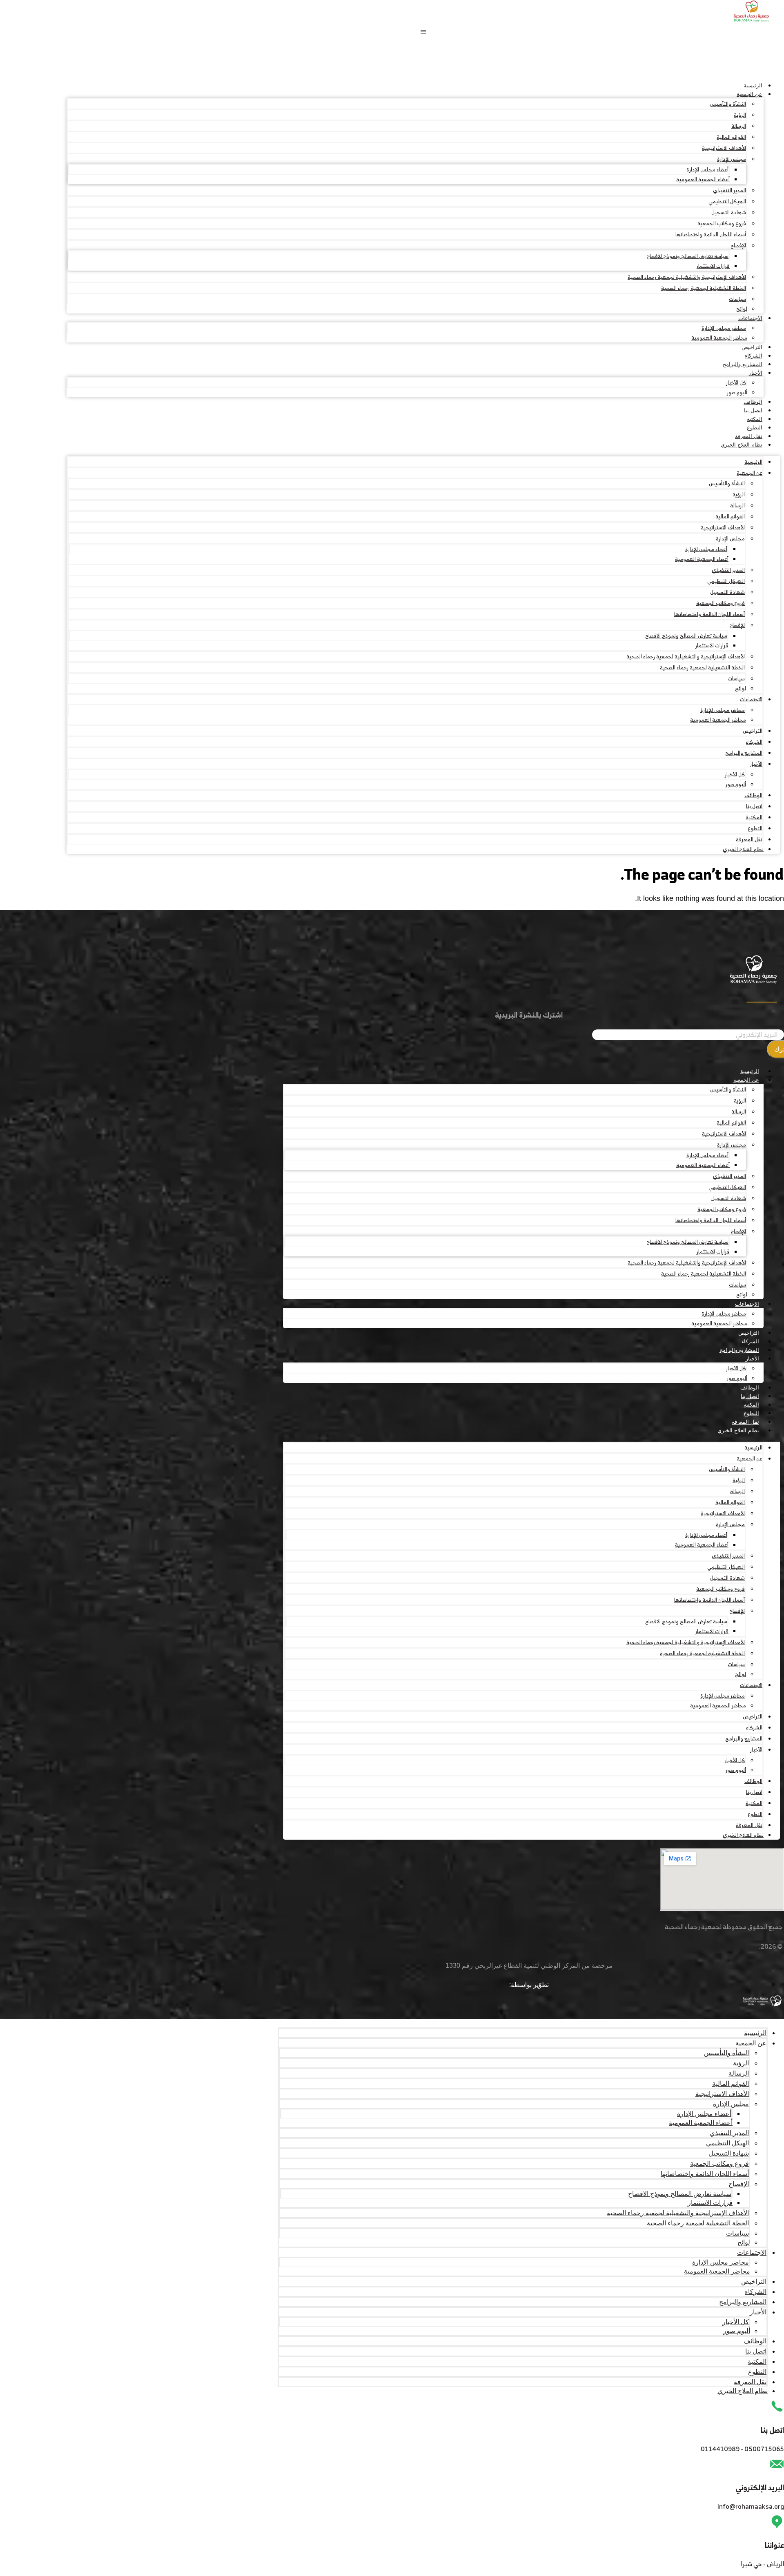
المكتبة (755, 419)
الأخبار (756, 373)
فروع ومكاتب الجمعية (722, 223)
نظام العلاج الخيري (742, 445)
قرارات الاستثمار (713, 266)
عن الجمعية (749, 94)
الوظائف (753, 402)
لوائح (742, 309)
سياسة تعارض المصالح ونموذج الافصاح (687, 256)
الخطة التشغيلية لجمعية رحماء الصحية (704, 288)
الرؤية (740, 115)
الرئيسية (753, 86)
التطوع (755, 428)
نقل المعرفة (749, 436)
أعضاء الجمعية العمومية (703, 179)
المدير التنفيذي (729, 190)
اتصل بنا (753, 410)
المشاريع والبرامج (743, 364)
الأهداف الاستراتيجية (724, 148)
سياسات (737, 299)
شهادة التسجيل (729, 212)
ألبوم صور (737, 392)
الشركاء (754, 356)
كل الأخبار (736, 383)
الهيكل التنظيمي (727, 201)
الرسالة (739, 126)
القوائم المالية (731, 137)
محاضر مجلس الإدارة (724, 328)
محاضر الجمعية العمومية (719, 338)
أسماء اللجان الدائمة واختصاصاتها (711, 234)
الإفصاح (738, 246)
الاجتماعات (750, 318)
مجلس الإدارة (732, 159)
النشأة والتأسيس (728, 104)
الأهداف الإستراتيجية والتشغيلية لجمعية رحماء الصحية (687, 277)
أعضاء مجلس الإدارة (707, 170)
